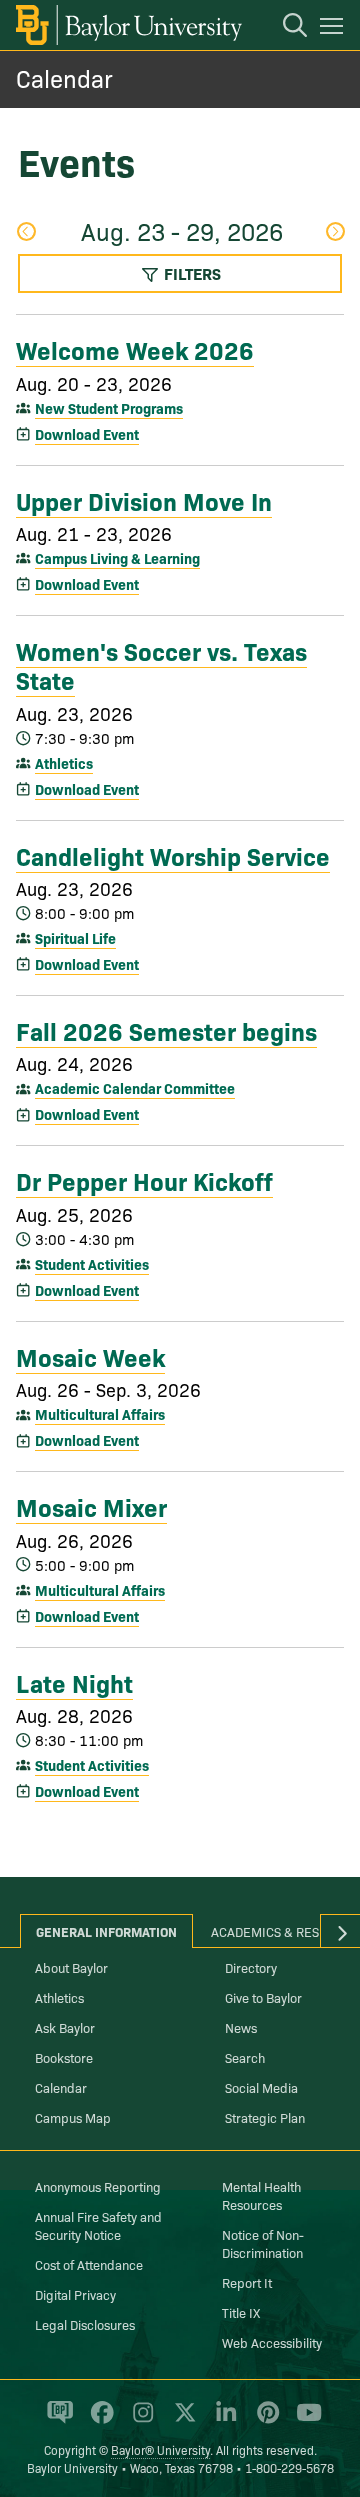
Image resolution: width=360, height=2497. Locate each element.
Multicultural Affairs (100, 1414)
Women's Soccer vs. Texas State (161, 664)
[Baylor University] (127, 25)
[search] (285, 28)
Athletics (64, 763)
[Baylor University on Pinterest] (264, 2421)
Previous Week (25, 233)
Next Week (334, 233)
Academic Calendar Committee (135, 1088)
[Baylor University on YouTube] (304, 2421)
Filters (190, 273)
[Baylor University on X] (181, 2421)
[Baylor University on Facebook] (98, 2421)
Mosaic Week (90, 1356)
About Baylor (71, 1967)
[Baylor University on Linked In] (222, 2421)
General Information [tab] (106, 1931)
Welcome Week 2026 (135, 349)
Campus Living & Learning (117, 558)
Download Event (87, 434)
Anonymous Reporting (98, 2186)
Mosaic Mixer (91, 1506)
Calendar (64, 77)
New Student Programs (109, 408)
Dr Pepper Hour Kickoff (144, 1180)
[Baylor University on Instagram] (139, 2421)
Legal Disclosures (85, 2324)
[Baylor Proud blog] (56, 2421)
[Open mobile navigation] (334, 29)
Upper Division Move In (144, 500)
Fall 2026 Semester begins (166, 1030)
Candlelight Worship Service (173, 855)
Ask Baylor (65, 2027)
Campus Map (73, 2117)
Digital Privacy (75, 2294)
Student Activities (92, 1264)
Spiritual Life (75, 938)
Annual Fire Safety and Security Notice (98, 2225)
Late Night (74, 1682)
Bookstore (64, 2057)
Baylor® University (160, 2449)
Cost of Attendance (89, 2264)
